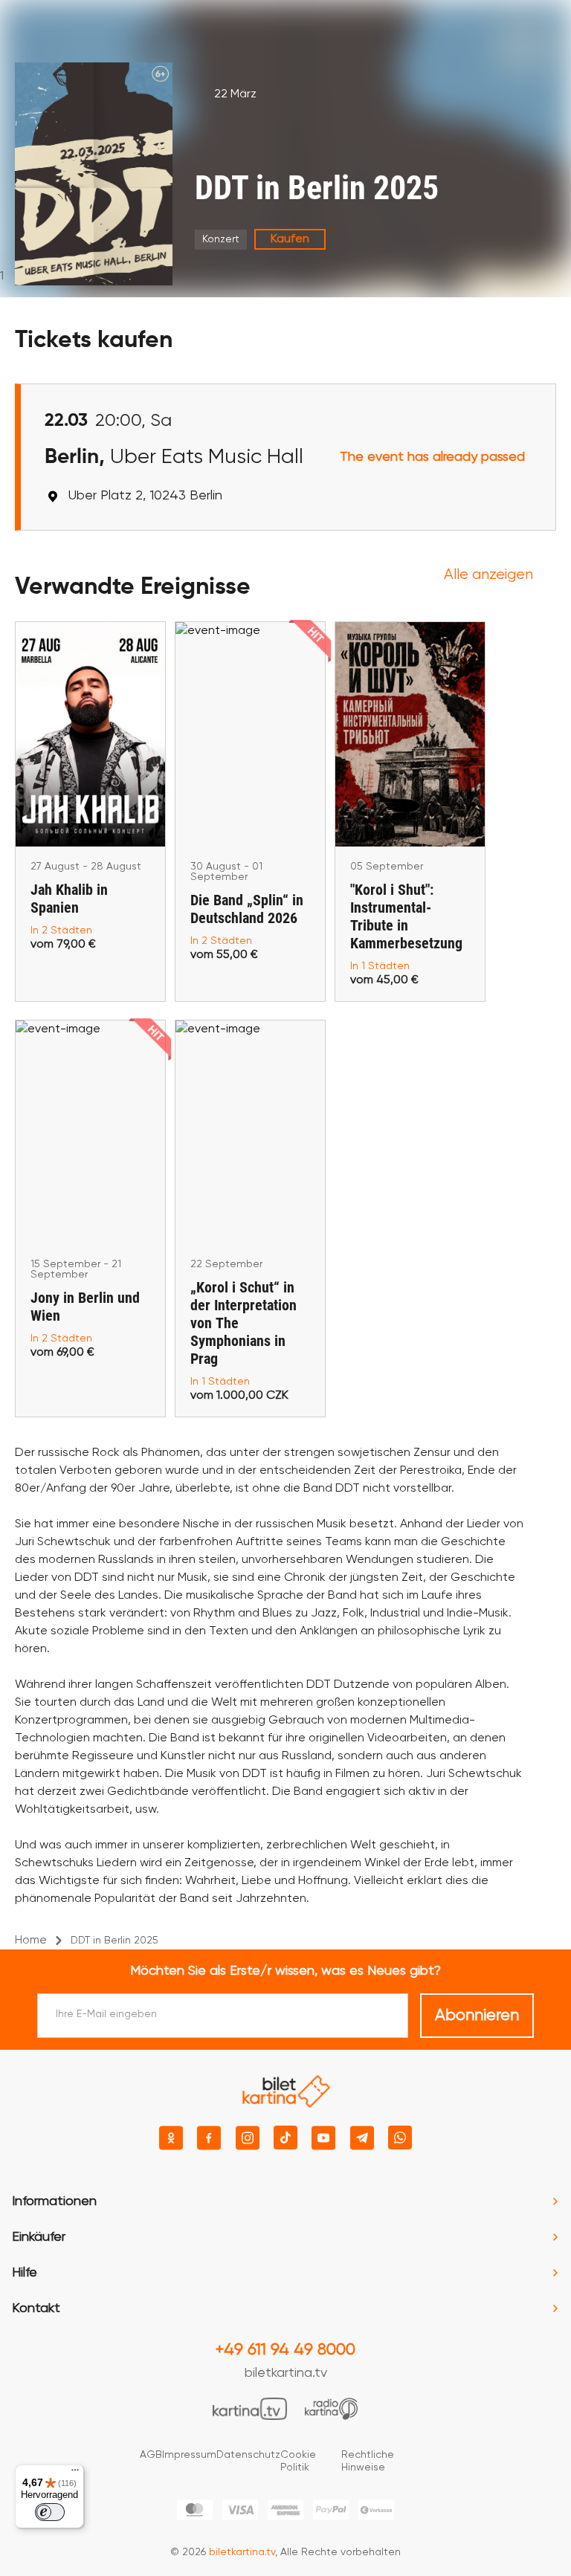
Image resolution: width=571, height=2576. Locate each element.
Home (31, 1941)
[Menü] (75, 2473)
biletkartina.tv (286, 2373)
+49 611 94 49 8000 (285, 2350)
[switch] (50, 2512)
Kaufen (290, 239)
